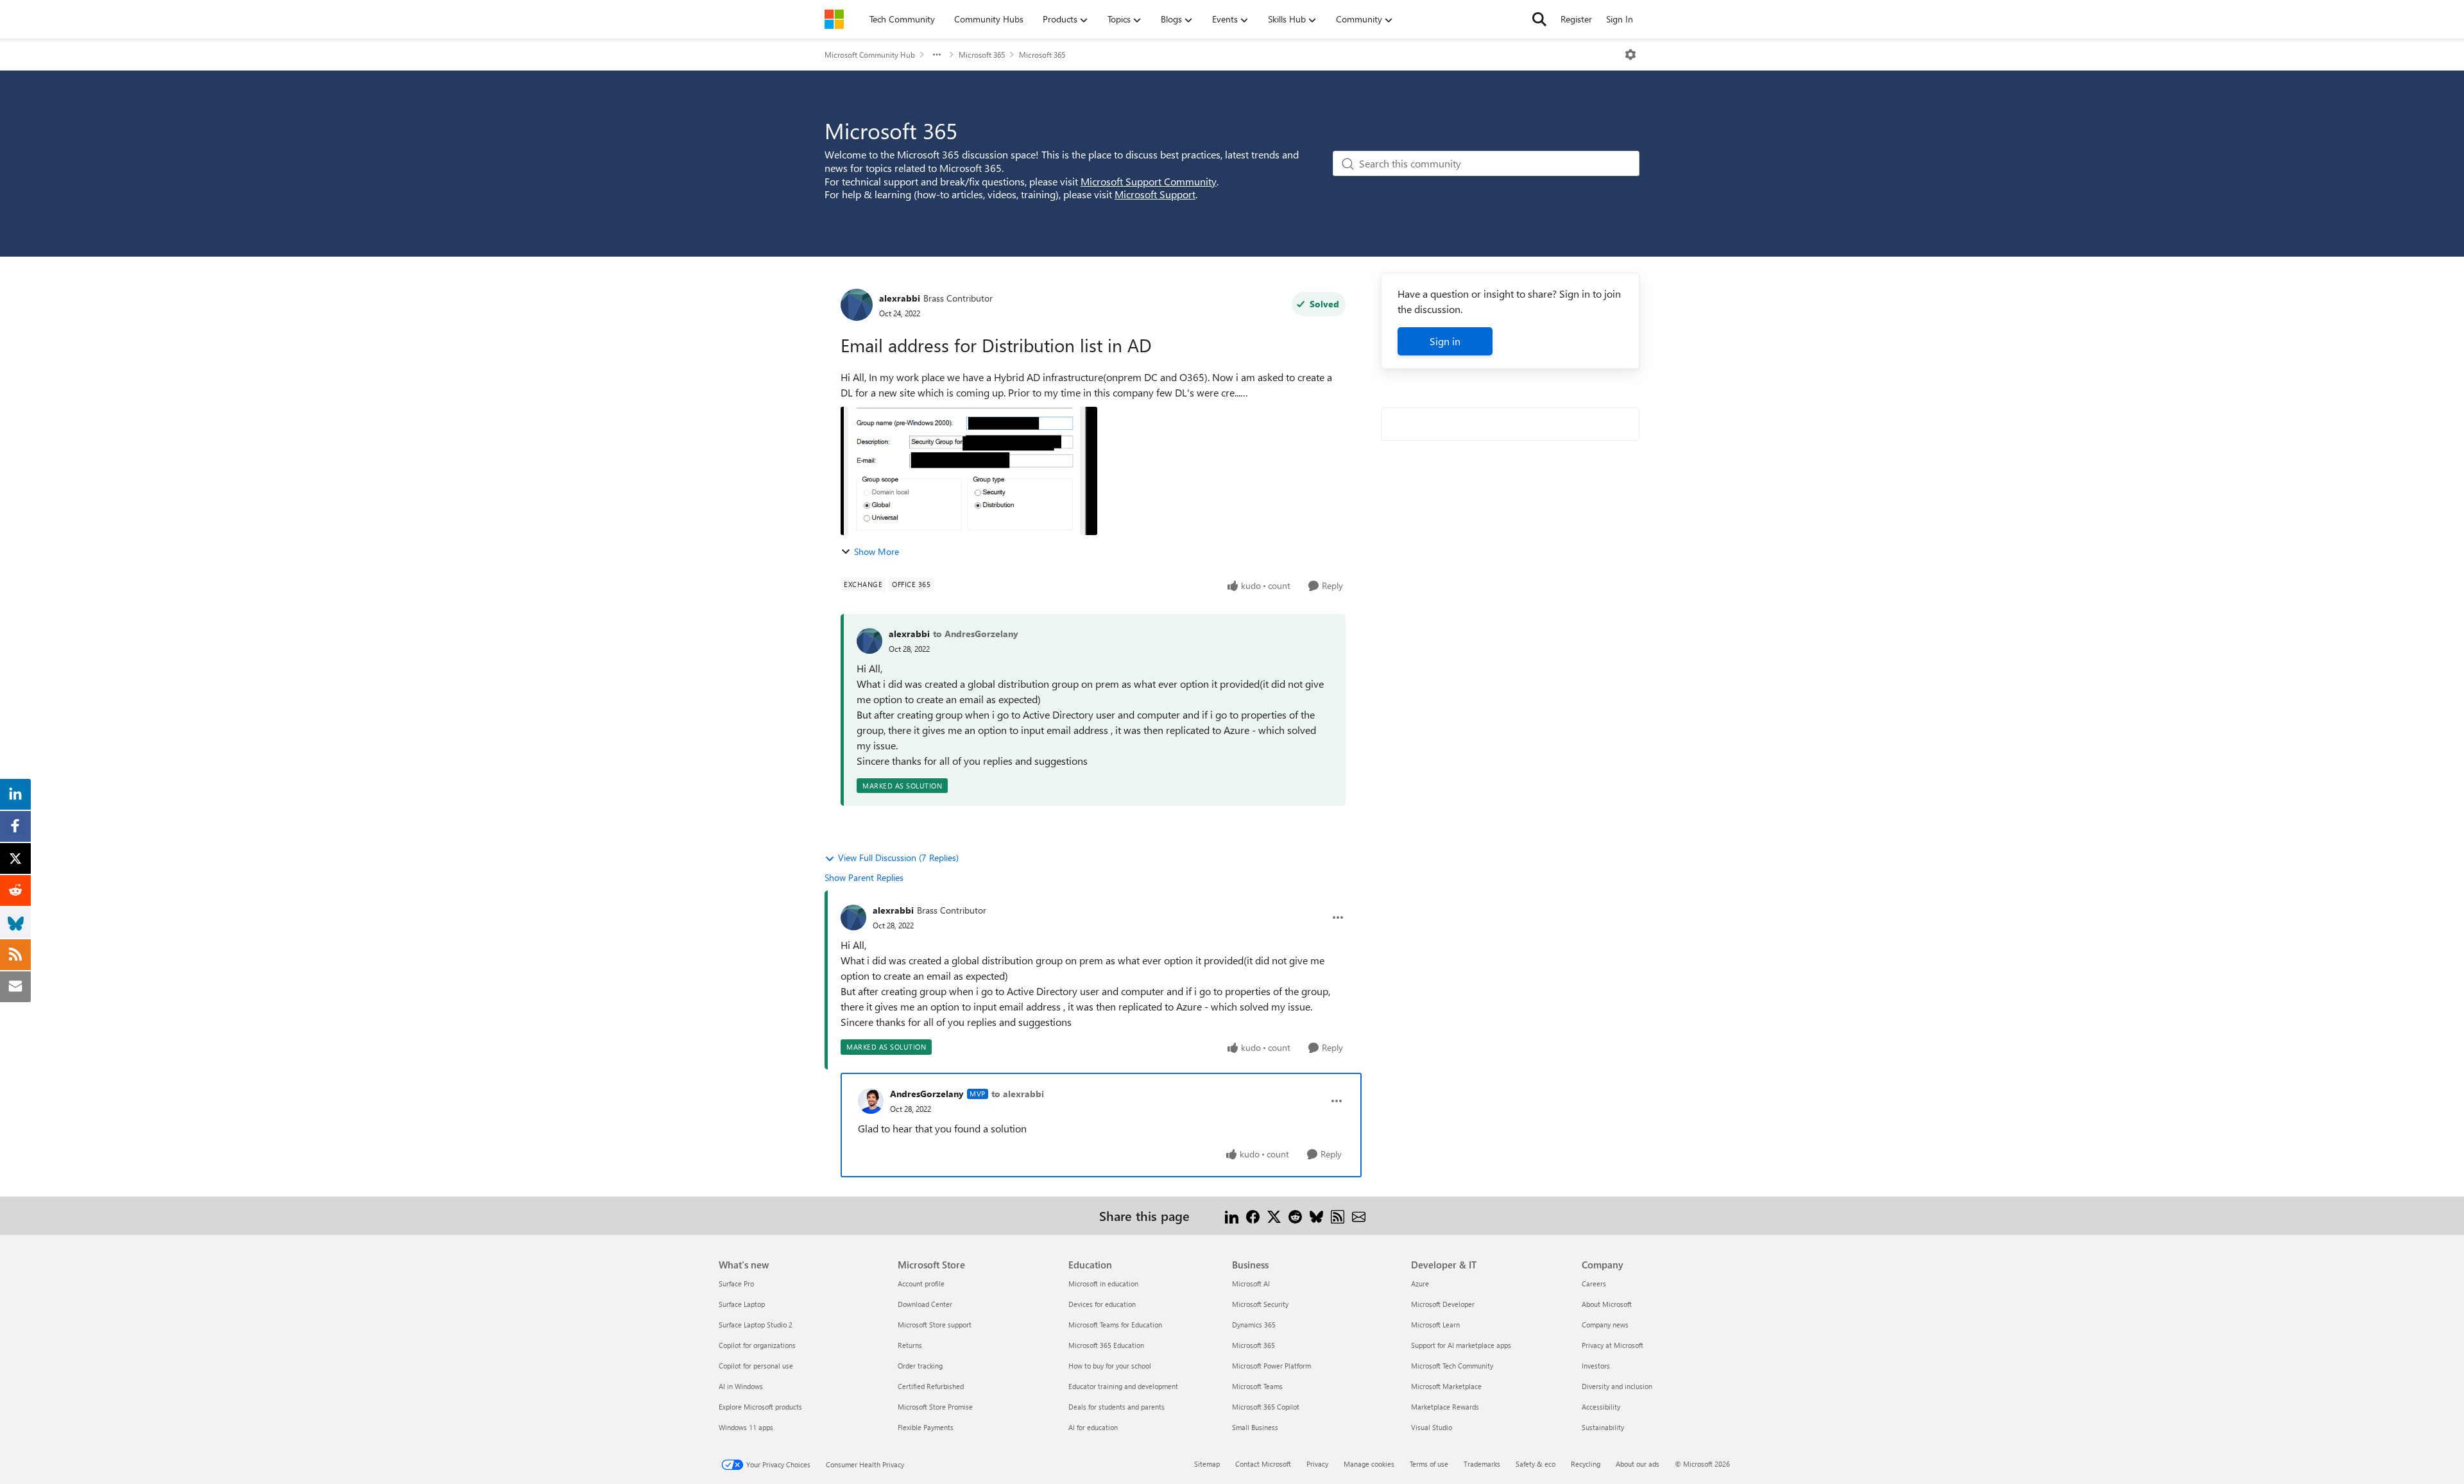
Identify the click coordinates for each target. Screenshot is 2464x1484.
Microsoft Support (1155, 194)
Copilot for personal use (756, 1366)
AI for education (1093, 1427)
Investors (1596, 1366)
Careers (1594, 1284)
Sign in (1445, 341)
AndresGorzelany (927, 1094)
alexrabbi (900, 298)
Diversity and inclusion (1617, 1386)
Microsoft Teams (1257, 1386)
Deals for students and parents (1116, 1407)
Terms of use (1429, 1464)
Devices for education (1102, 1304)
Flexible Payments (926, 1427)
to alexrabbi (1018, 1094)
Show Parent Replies (864, 877)
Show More (877, 551)
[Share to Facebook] (1253, 1215)
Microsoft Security (1260, 1304)
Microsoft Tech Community (1452, 1366)
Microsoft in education (1103, 1284)
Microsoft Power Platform (1271, 1366)
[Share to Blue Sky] (1316, 1215)
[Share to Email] (1359, 1215)
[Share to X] (1274, 1215)
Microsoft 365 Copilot (1266, 1407)
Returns (910, 1345)
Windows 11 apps (746, 1427)
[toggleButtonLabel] (1630, 55)
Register (1576, 19)
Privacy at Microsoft (1613, 1345)
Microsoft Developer (1443, 1304)
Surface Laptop (742, 1304)
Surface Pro (736, 1284)
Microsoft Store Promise (935, 1407)
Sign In (1620, 19)
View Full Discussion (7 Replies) (898, 857)
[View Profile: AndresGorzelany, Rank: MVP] (871, 1101)
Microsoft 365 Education (1106, 1345)
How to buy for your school (1110, 1366)
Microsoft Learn (1435, 1325)
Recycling (1586, 1464)
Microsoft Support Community (1149, 181)
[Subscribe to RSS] (1338, 1215)
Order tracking (920, 1366)
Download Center (925, 1304)
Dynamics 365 (1254, 1325)
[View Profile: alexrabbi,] (869, 641)
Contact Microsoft (1263, 1464)
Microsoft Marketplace (1446, 1386)
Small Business (1255, 1427)
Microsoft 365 (982, 55)
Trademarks (1482, 1464)
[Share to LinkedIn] (1232, 1215)
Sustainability (1603, 1427)
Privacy (1317, 1464)
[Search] (1539, 19)
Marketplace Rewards (1445, 1407)
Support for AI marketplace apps (1461, 1345)
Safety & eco (1536, 1464)
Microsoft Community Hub (870, 55)
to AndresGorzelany (976, 634)
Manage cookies (1369, 1464)
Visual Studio (1432, 1427)
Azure (1420, 1284)
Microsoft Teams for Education (1115, 1325)
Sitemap (1207, 1464)
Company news (1605, 1325)
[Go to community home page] (834, 19)
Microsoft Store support (935, 1325)
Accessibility (1601, 1407)
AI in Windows (741, 1386)
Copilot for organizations (757, 1345)
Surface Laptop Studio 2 (756, 1325)
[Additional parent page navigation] (937, 55)
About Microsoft (1607, 1304)
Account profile (921, 1284)
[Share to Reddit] (1295, 1215)
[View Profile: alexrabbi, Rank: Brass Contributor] (857, 305)
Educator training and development (1123, 1386)
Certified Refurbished (931, 1386)
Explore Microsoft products (760, 1407)
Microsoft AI (1251, 1284)
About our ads (1638, 1464)
